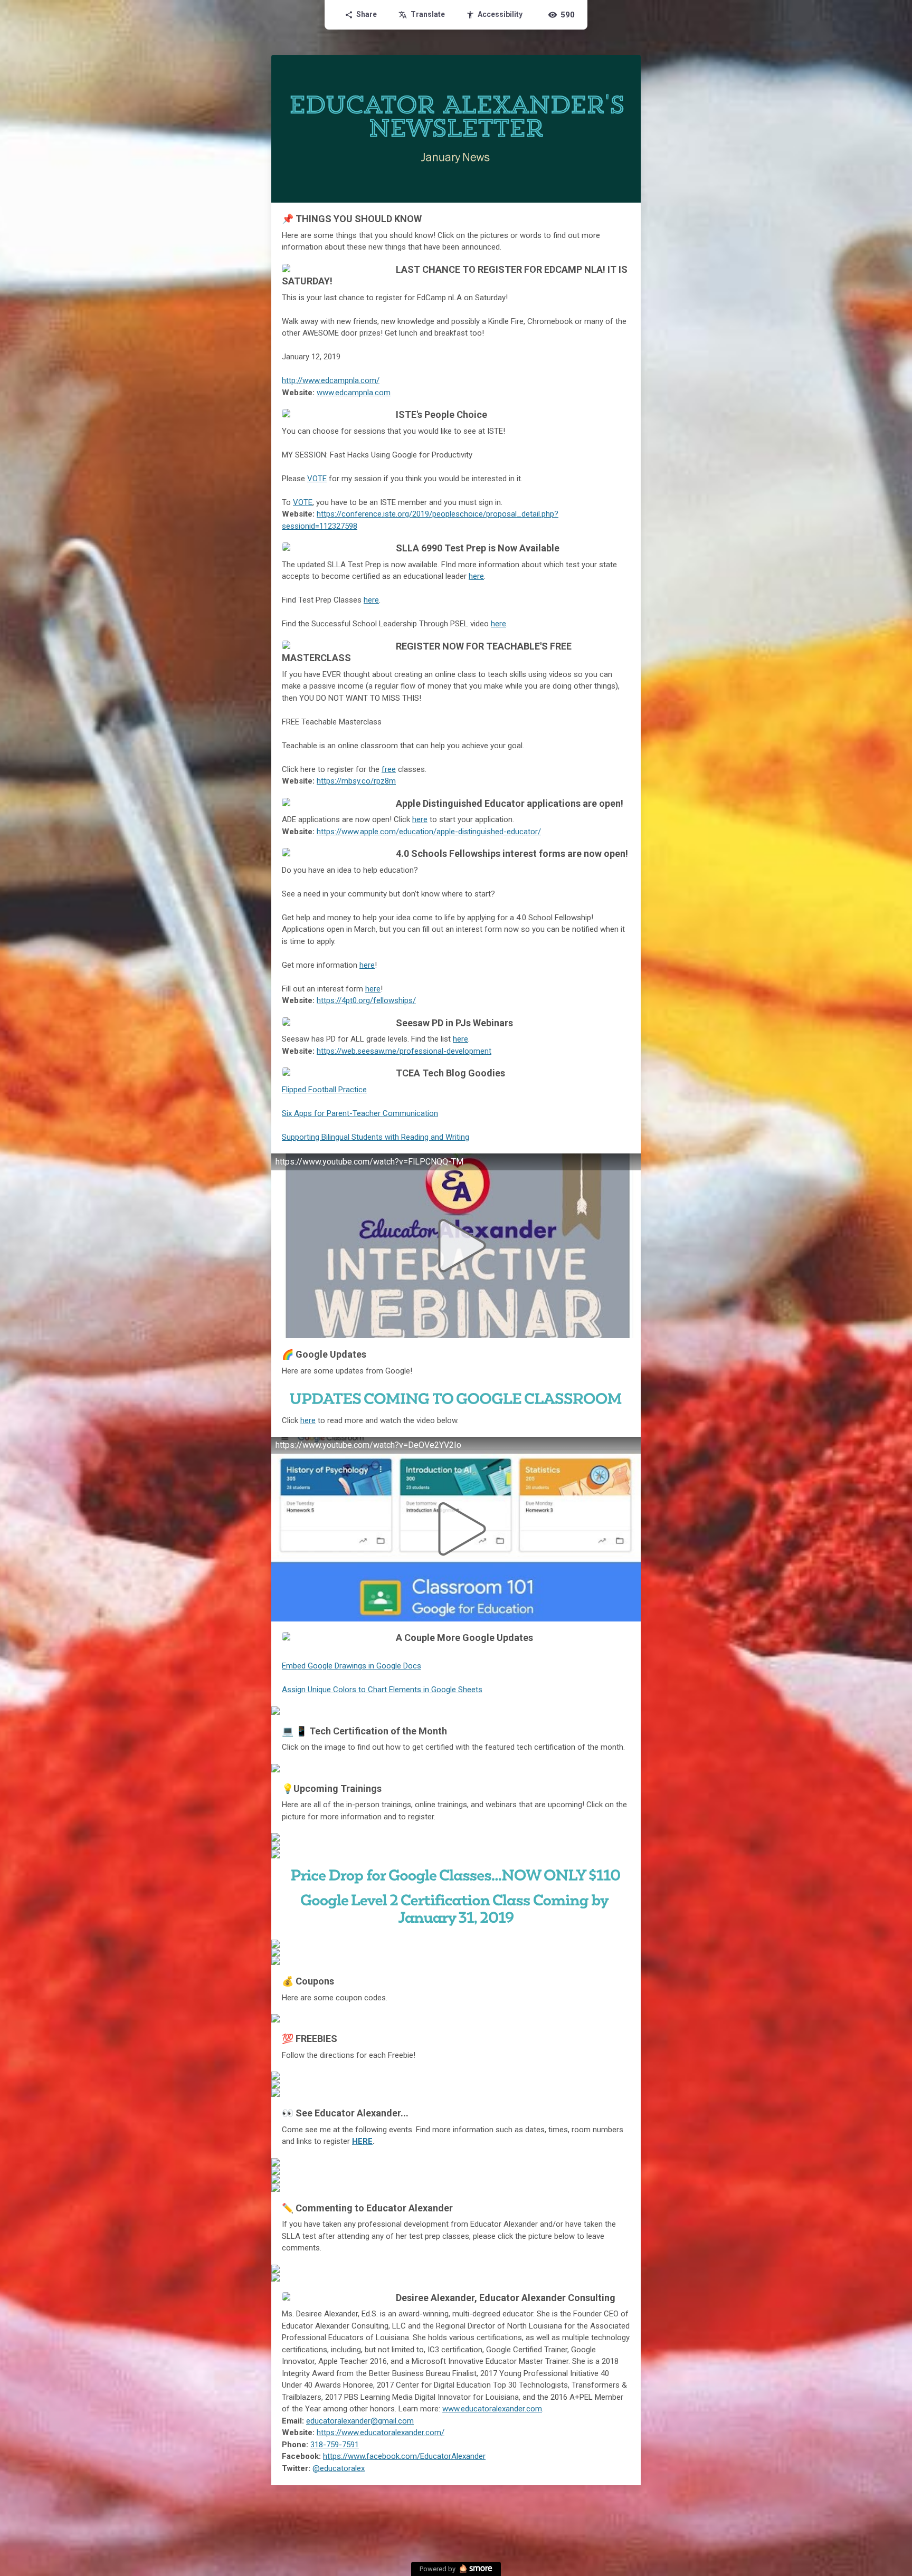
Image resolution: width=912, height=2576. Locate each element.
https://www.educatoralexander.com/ (381, 2432)
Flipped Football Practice (324, 1090)
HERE (362, 2141)
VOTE (317, 479)
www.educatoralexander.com (492, 2409)
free (389, 769)
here (476, 576)
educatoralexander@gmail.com (360, 2421)
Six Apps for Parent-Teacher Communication (360, 1113)
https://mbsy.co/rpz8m (356, 781)
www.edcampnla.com (354, 393)
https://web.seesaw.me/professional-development (404, 1051)
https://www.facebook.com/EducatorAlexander (404, 2456)
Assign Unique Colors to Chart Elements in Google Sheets (382, 1690)
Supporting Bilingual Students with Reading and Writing (376, 1137)
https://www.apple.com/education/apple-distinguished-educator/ (429, 832)
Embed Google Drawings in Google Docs (351, 1666)
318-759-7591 (335, 2445)
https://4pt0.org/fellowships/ (366, 1000)
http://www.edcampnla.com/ (331, 380)
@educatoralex (339, 2468)
